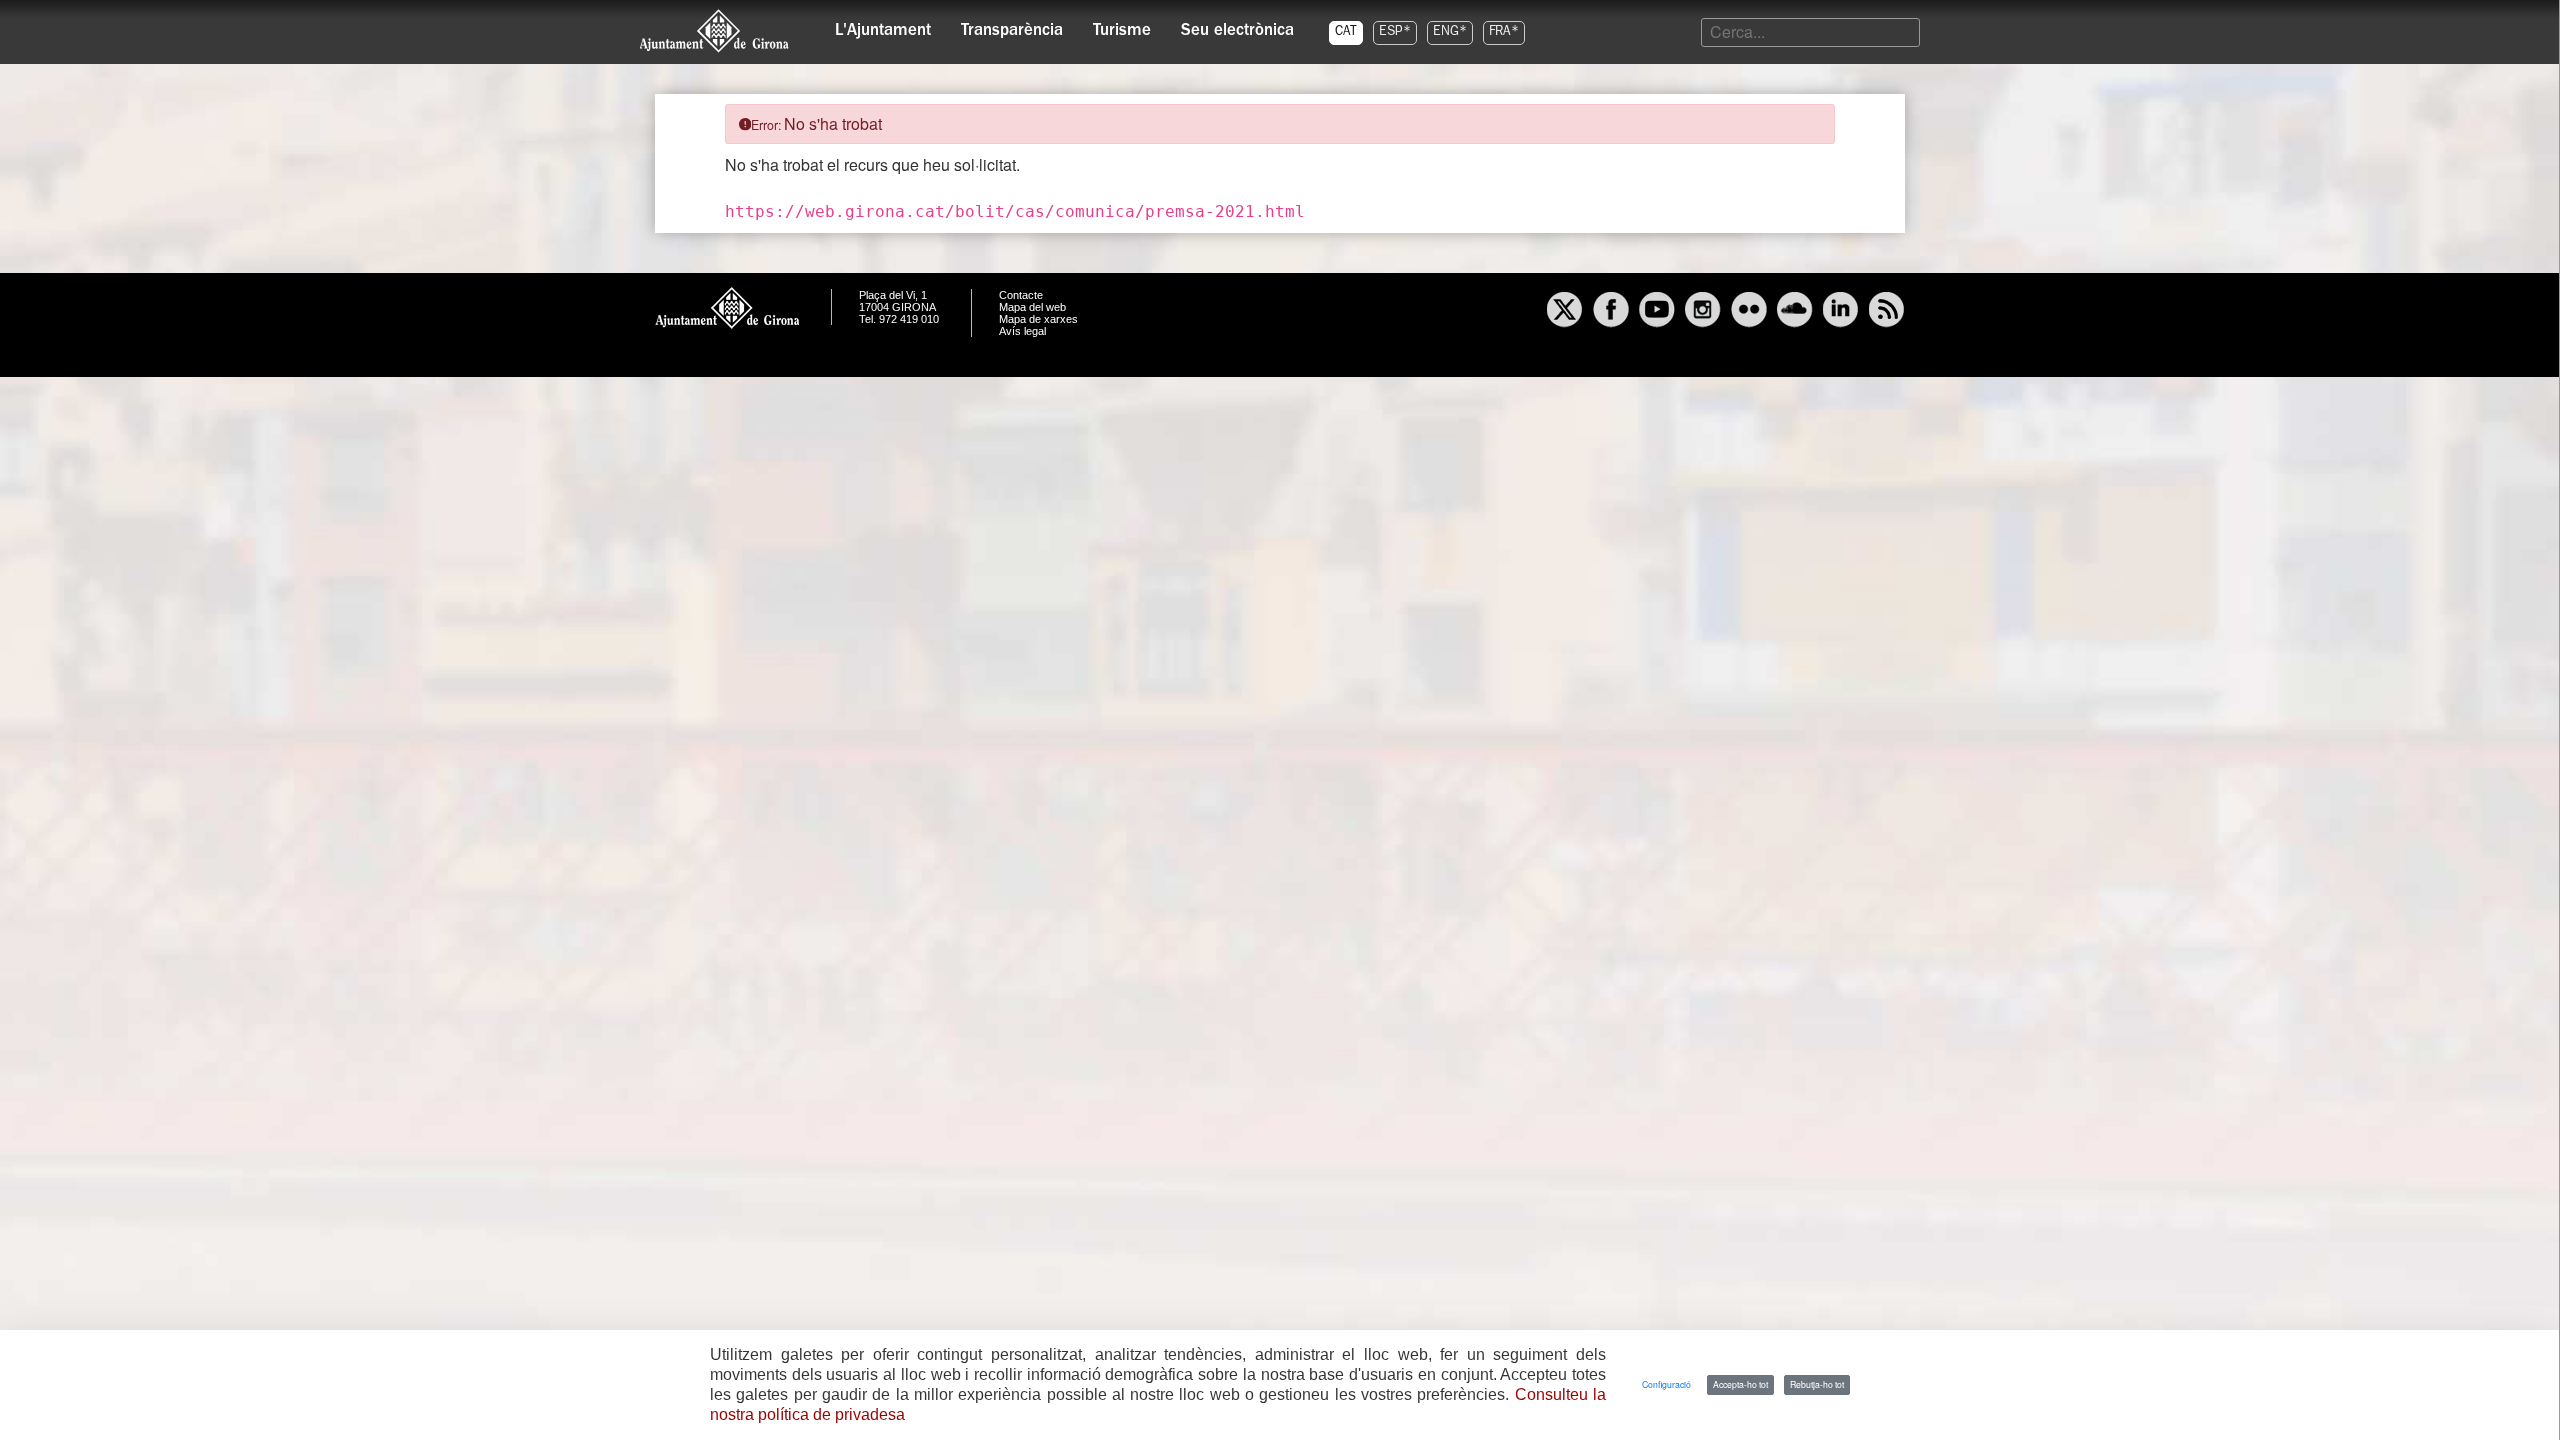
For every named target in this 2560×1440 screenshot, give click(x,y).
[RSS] (1887, 312)
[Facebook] (1611, 312)
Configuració (1666, 1384)
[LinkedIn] (1841, 312)
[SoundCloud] (1795, 312)
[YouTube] (1657, 312)
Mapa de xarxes (1038, 319)
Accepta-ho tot (1740, 1384)
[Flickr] (1749, 312)
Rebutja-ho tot (1817, 1384)
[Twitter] (1565, 312)
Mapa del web (1032, 307)
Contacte (1021, 295)
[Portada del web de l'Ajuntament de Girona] (715, 31)
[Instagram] (1703, 312)
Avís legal (1022, 331)
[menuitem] (883, 26)
